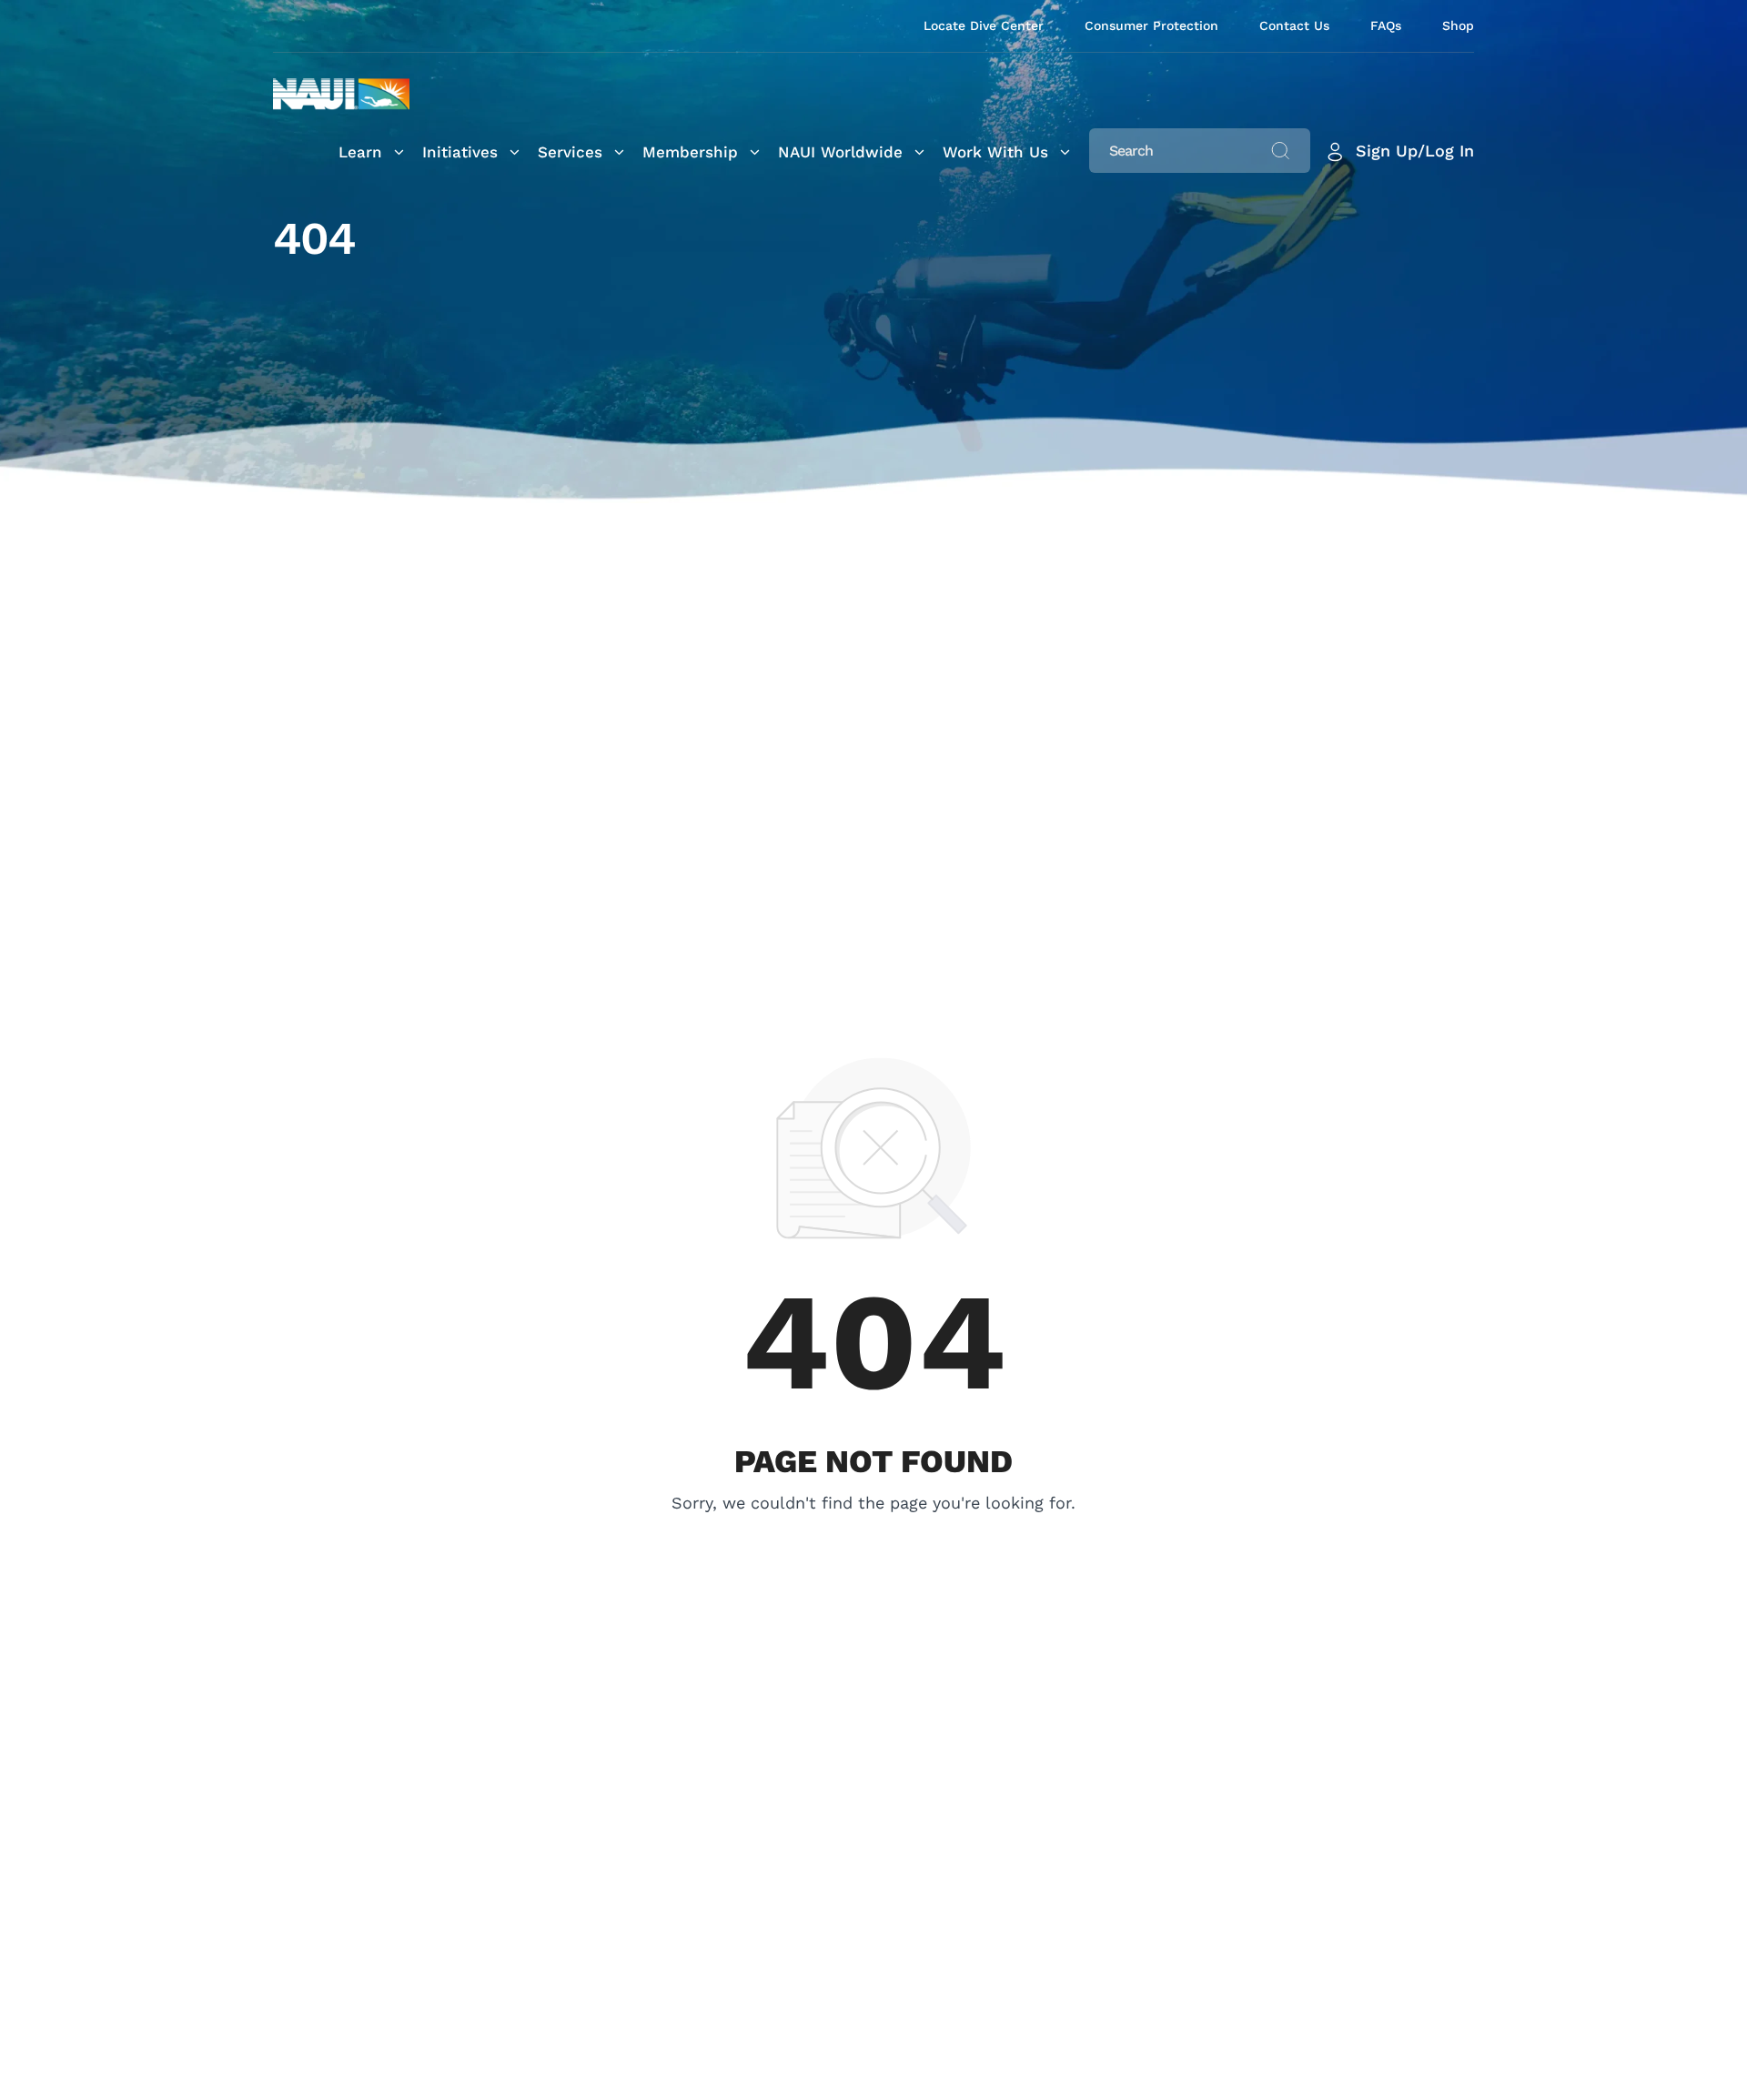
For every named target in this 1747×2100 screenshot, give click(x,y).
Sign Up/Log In (1415, 151)
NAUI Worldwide (840, 152)
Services (570, 152)
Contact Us (1294, 25)
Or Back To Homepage (874, 1529)
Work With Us (995, 152)
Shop (1458, 25)
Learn (360, 152)
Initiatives (460, 152)
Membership (690, 152)
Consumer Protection (1151, 25)
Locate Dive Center (984, 25)
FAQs (1386, 25)
